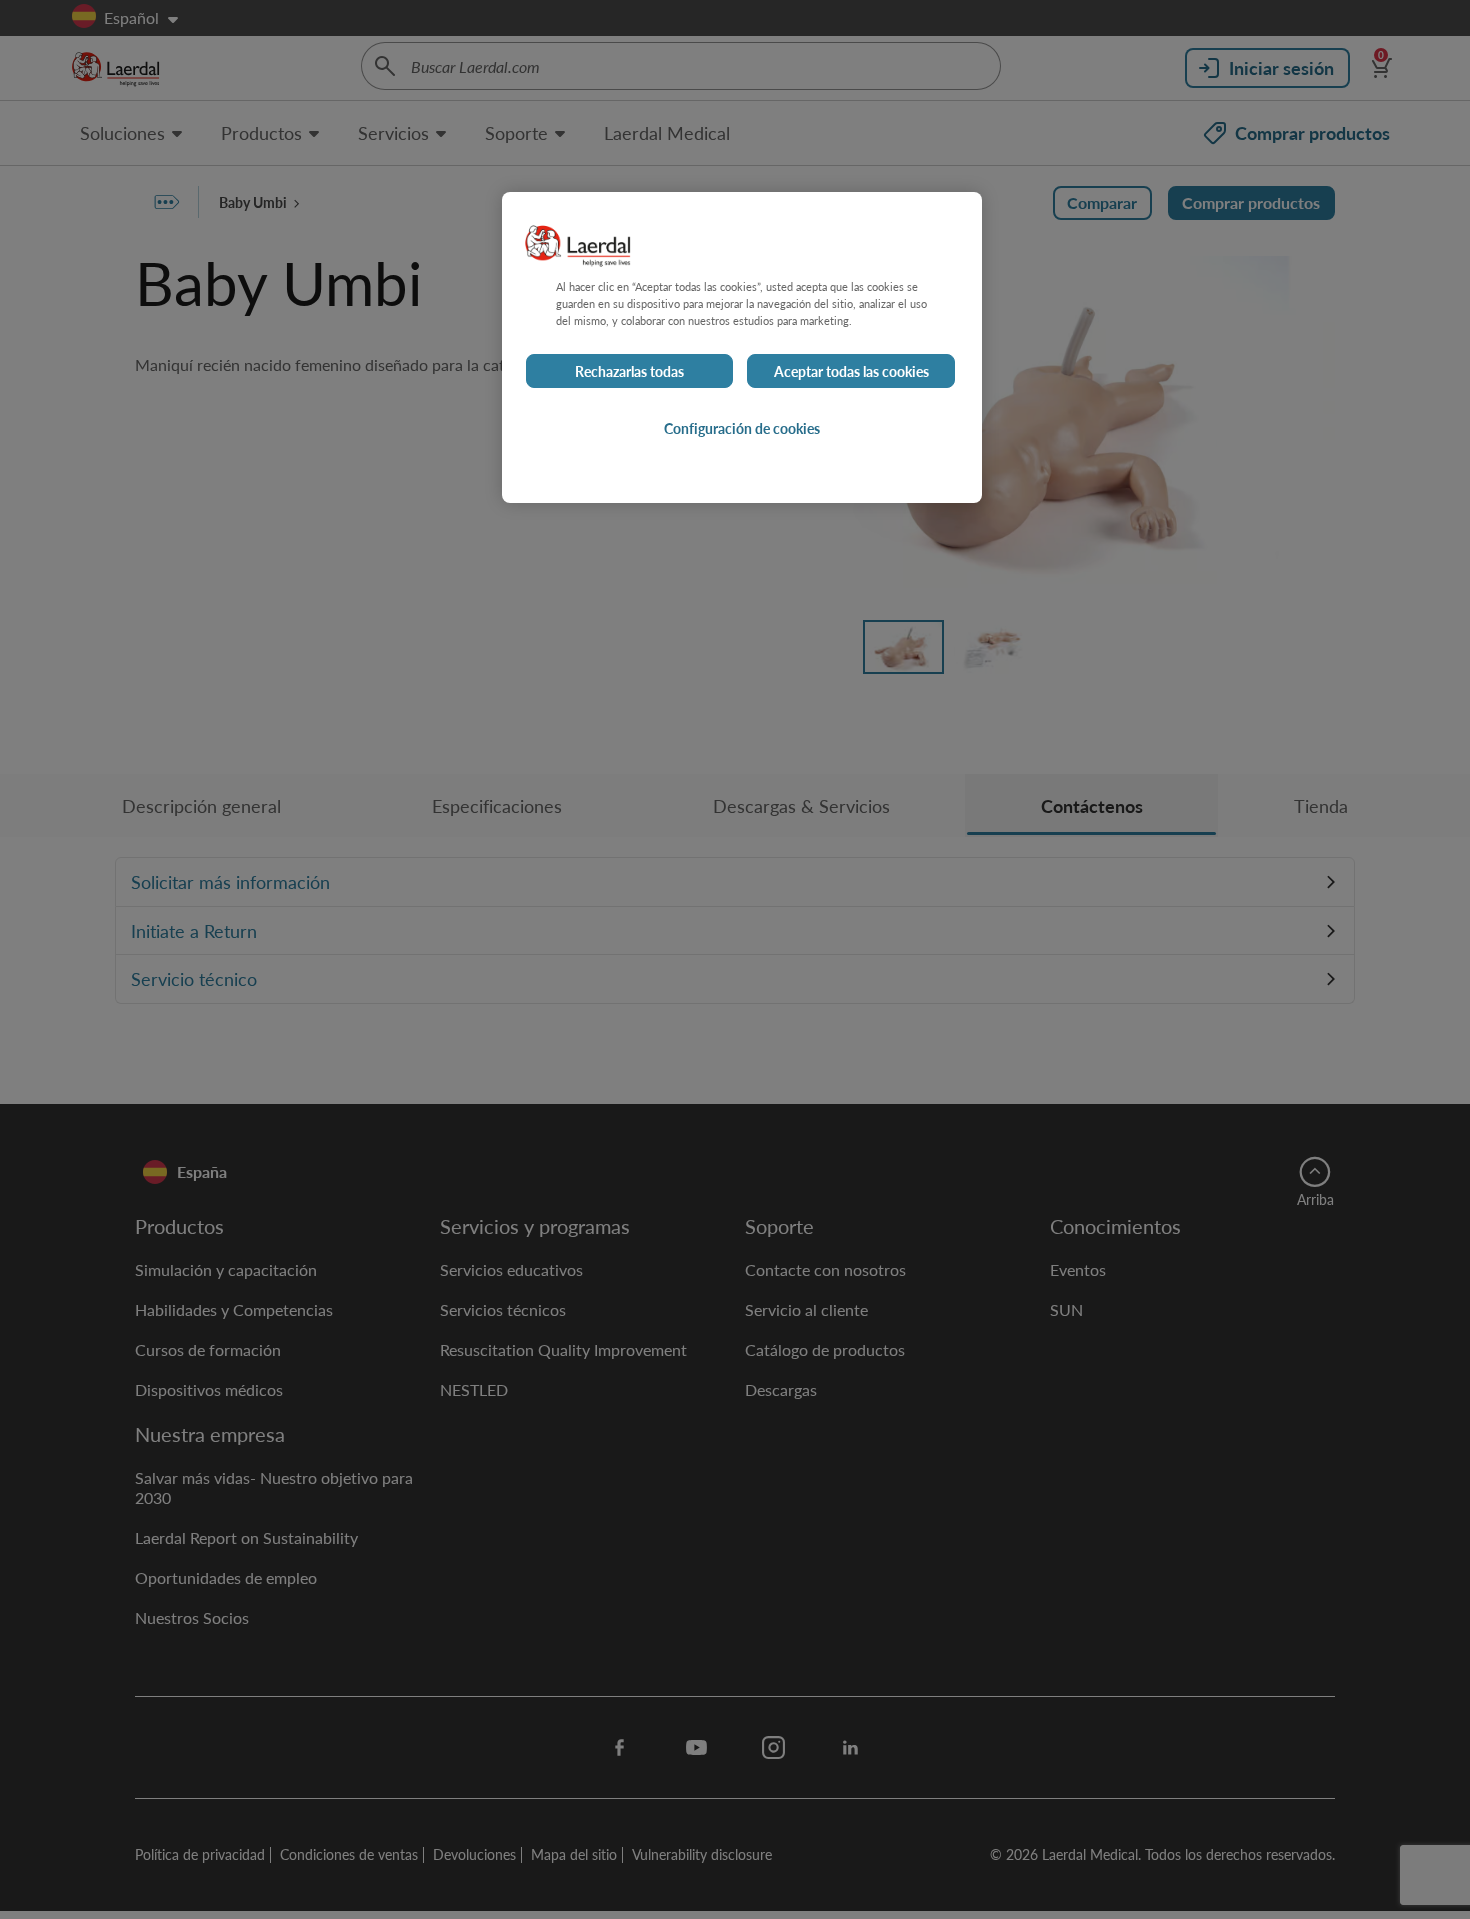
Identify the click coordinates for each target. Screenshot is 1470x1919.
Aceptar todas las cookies (851, 371)
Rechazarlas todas (629, 371)
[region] (742, 347)
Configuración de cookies (742, 428)
